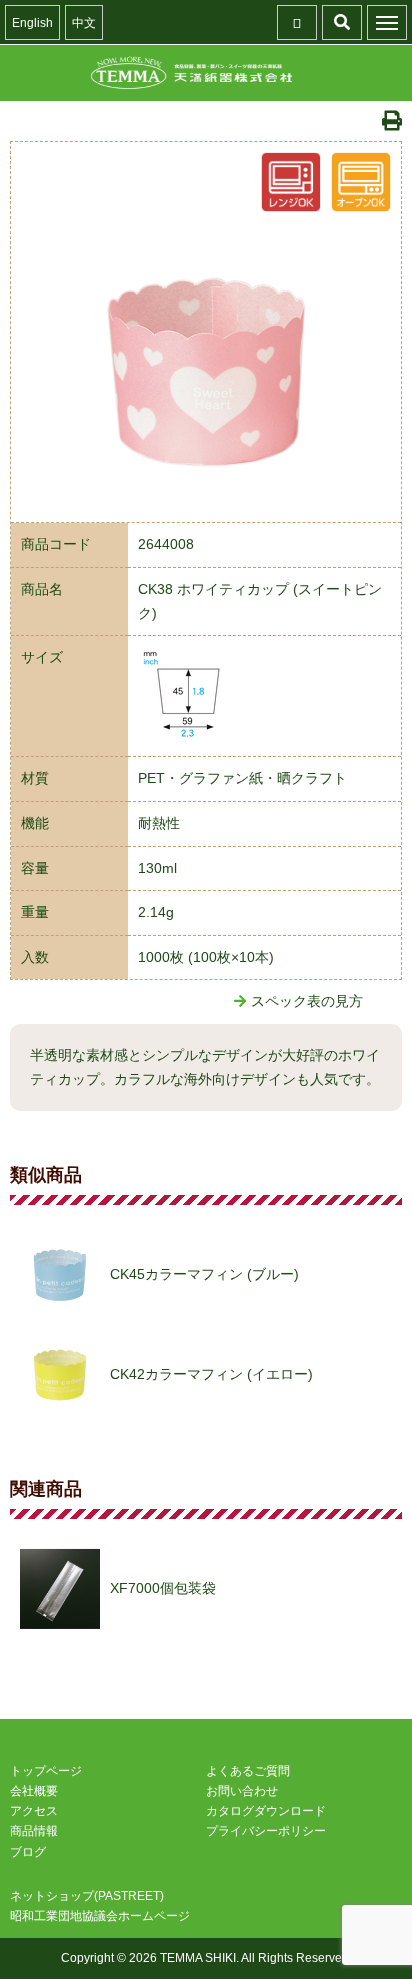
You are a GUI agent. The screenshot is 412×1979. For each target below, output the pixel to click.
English (32, 23)
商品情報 (34, 1831)
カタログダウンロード (266, 1811)
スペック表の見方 (307, 1001)
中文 (84, 23)
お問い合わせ (242, 1791)
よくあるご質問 (248, 1771)
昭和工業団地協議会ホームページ (100, 1916)
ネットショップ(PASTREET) (87, 1896)
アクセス (34, 1811)
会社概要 (34, 1791)
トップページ (46, 1771)
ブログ (28, 1852)
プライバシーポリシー (266, 1831)
